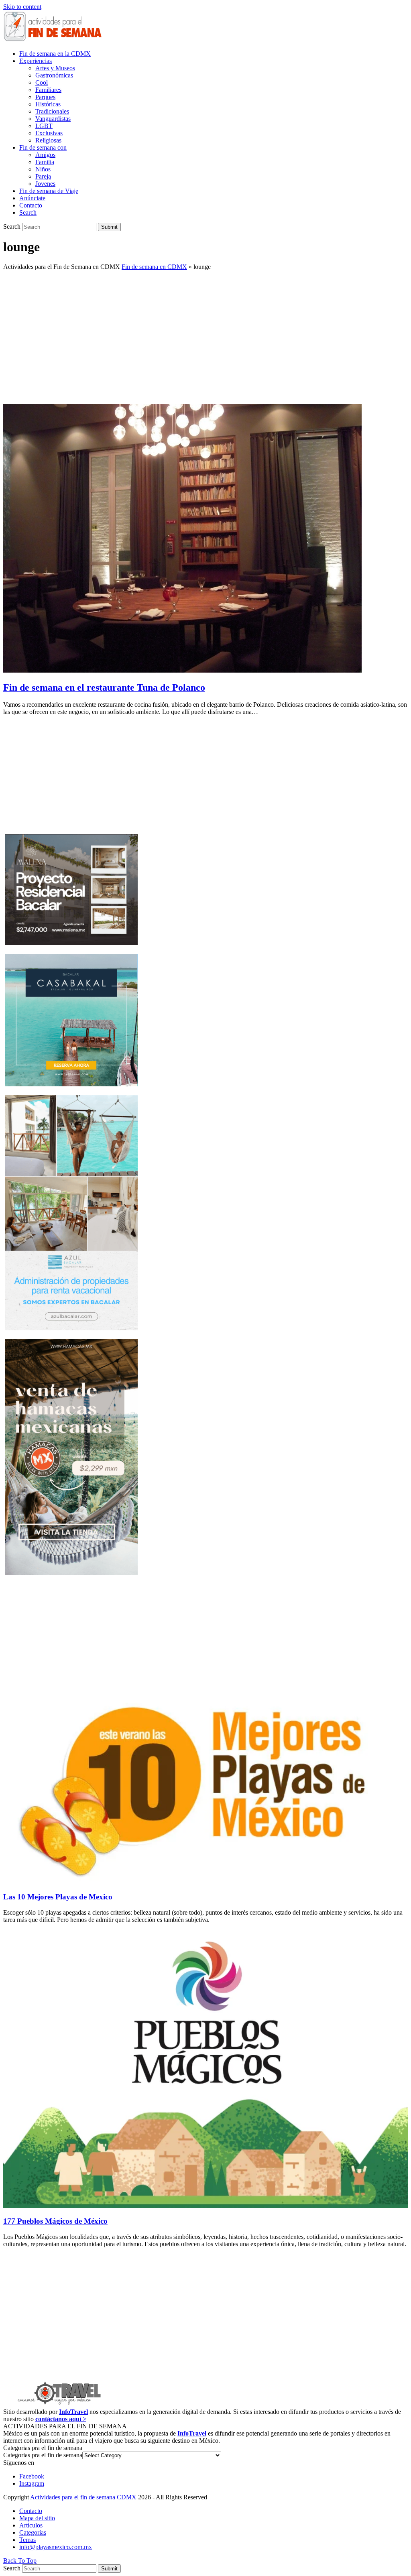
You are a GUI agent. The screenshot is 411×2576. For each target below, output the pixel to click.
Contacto (31, 2511)
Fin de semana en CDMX (154, 267)
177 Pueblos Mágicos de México (55, 2221)
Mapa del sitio (37, 2518)
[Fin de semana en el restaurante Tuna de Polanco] (182, 670)
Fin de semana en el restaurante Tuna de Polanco (104, 687)
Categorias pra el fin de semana (43, 2455)
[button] (28, 212)
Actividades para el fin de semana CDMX (83, 2497)
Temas (27, 2540)
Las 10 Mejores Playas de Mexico (58, 1897)
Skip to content (22, 7)
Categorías (33, 2532)
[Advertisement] (205, 333)
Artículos (31, 2525)
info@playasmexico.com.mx (56, 2547)
